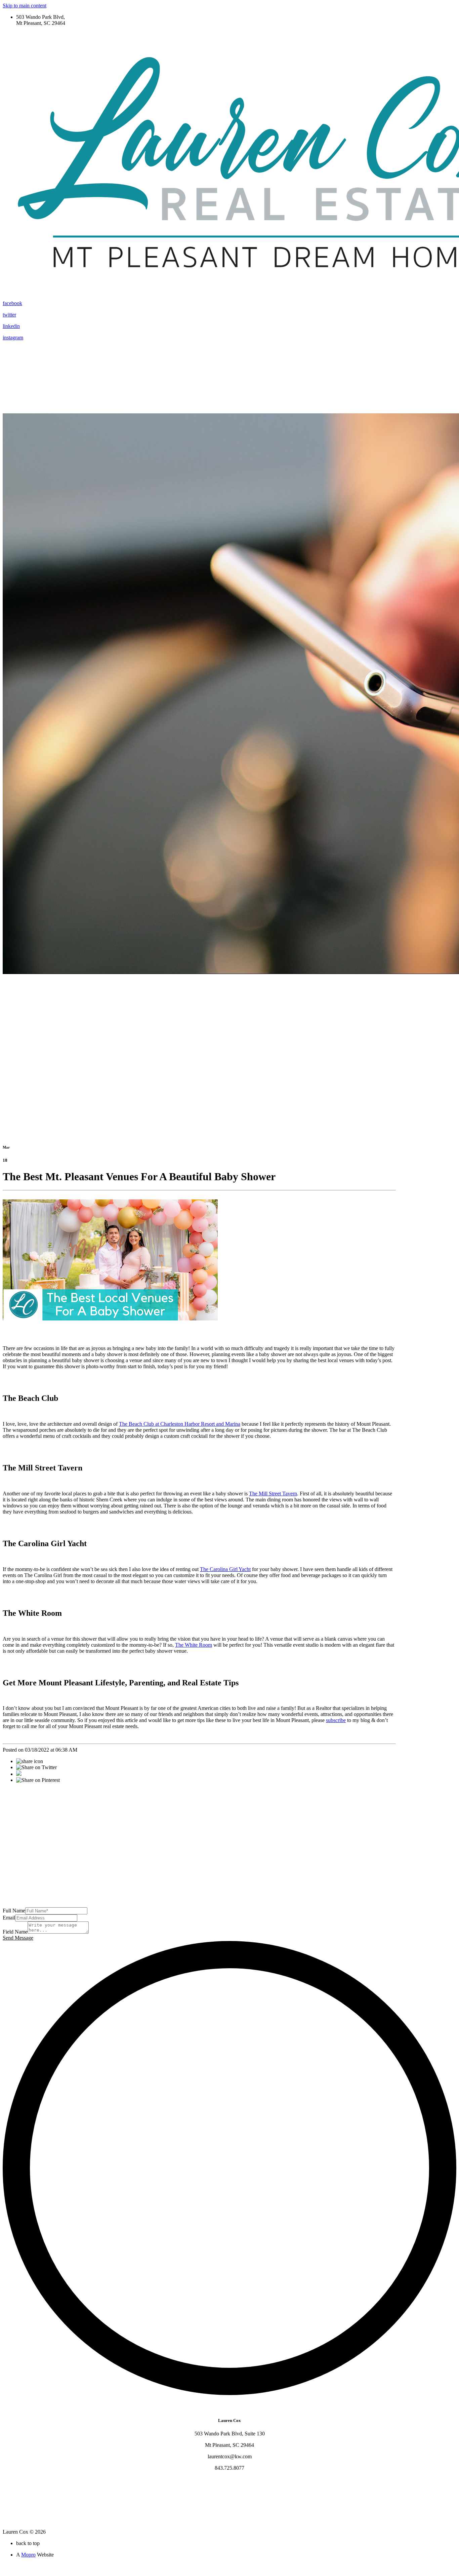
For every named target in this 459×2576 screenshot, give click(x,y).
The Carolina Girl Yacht (225, 1569)
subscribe (336, 1720)
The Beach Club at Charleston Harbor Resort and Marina (180, 1424)
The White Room (194, 1645)
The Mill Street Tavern (273, 1494)
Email (9, 1918)
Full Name (14, 1911)
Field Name (15, 1932)
